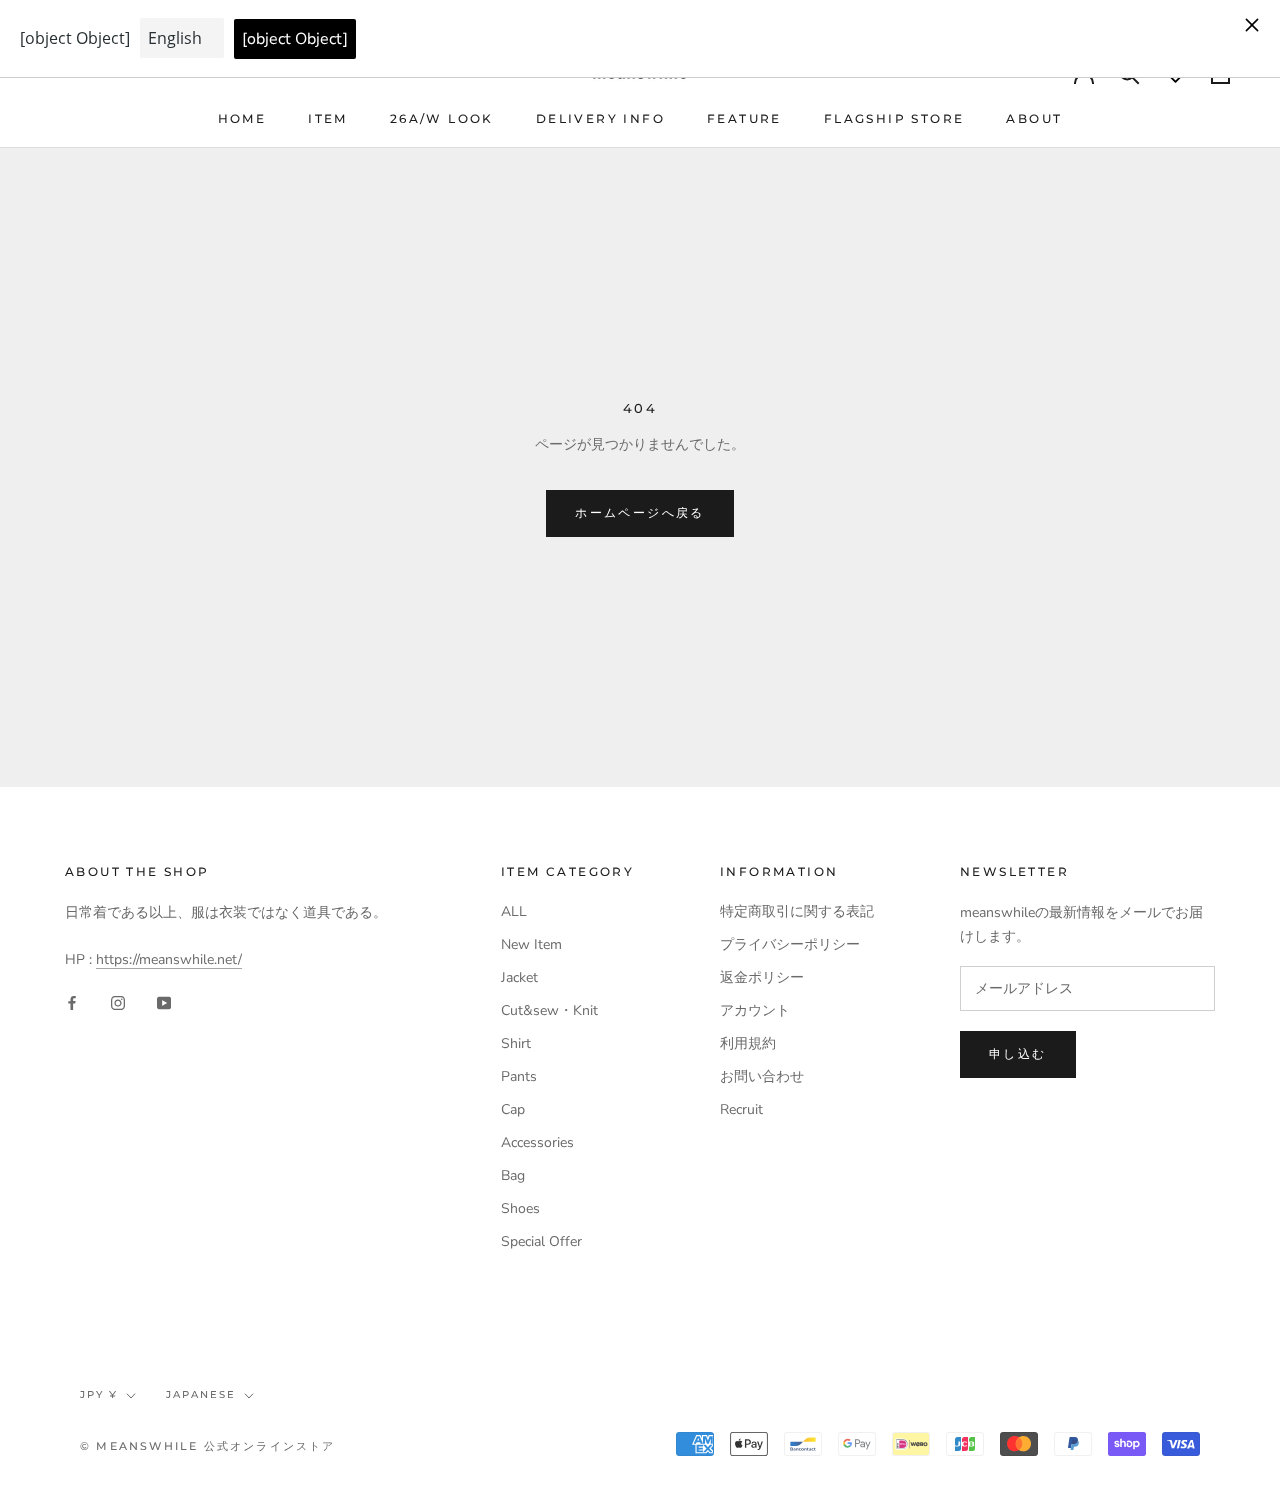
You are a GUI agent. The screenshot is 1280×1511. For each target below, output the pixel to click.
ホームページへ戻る (640, 512)
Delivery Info (600, 118)
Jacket (519, 977)
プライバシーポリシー (790, 944)
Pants (519, 1076)
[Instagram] (118, 1002)
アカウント (755, 1010)
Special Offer (541, 1241)
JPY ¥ (99, 1394)
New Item (531, 944)
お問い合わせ (762, 1076)
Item (328, 118)
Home (242, 118)
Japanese (201, 1394)
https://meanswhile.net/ (169, 959)
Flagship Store (894, 118)
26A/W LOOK (442, 118)
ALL (514, 911)
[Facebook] (72, 1002)
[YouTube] (164, 1002)
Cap (513, 1109)
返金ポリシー (762, 977)
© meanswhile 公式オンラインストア (208, 1446)
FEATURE (744, 118)
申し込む (1018, 1053)
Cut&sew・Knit (549, 1010)
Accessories (537, 1142)
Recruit (741, 1109)
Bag (513, 1175)
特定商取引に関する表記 (797, 911)
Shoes (520, 1208)
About (1034, 118)
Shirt (516, 1043)
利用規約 (748, 1043)
